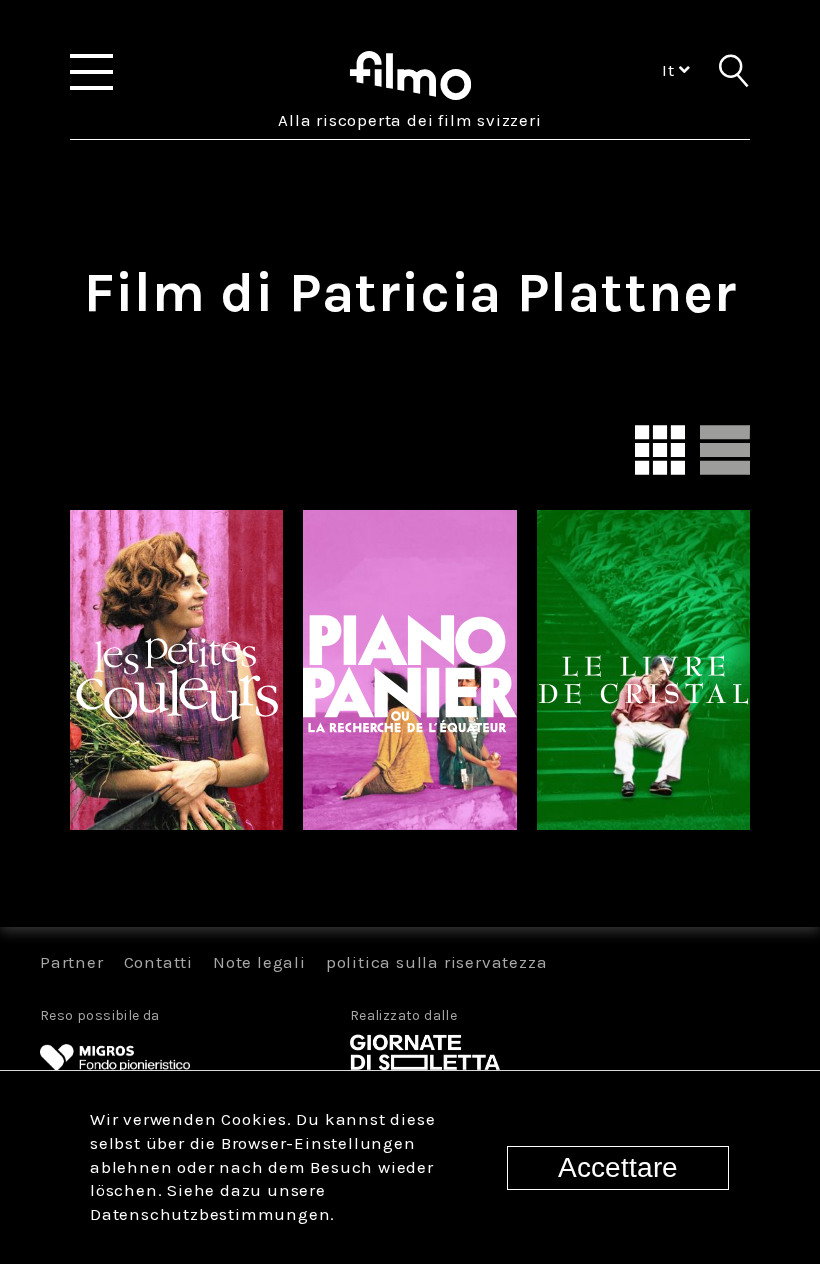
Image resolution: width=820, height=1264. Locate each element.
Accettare (618, 1167)
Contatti (158, 962)
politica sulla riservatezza (437, 962)
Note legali (259, 962)
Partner (72, 962)
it (670, 70)
